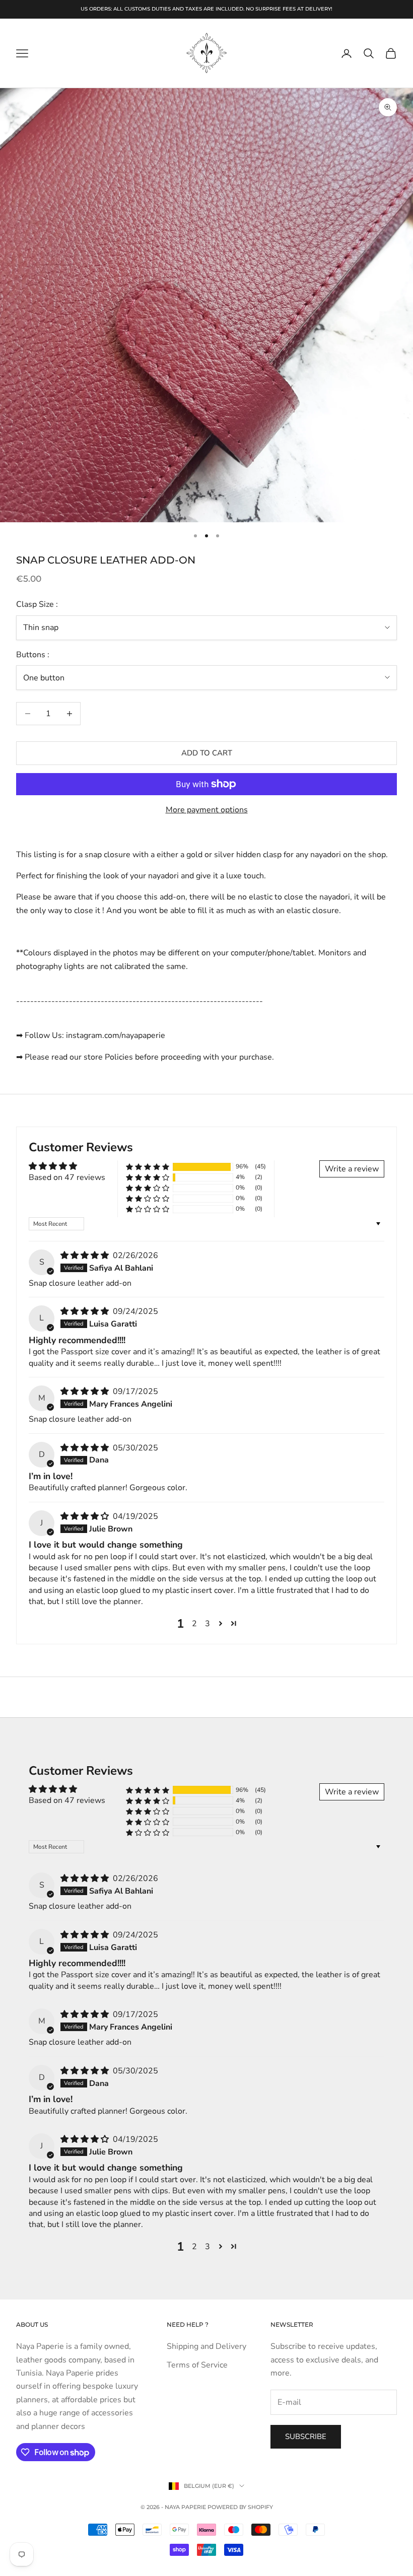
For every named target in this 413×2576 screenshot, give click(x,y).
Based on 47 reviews (67, 1177)
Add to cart (207, 753)
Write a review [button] (352, 1169)
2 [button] (194, 1624)
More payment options (207, 810)
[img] (86, 1256)
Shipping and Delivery (206, 2346)
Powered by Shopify (240, 2507)
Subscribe (306, 2436)
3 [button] (208, 1624)
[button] (148, 1167)
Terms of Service (197, 2365)
